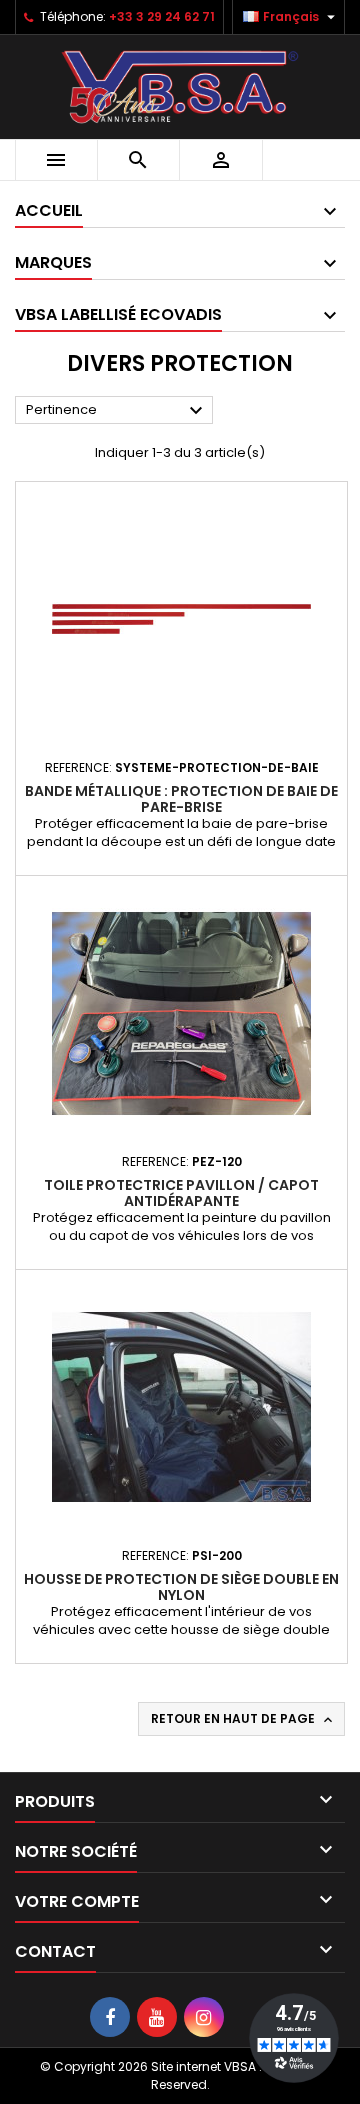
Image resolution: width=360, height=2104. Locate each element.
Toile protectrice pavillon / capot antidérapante (181, 1193)
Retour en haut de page (243, 1719)
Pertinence (117, 411)
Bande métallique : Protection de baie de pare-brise (181, 799)
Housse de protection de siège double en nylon (181, 1587)
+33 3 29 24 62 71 (162, 16)
